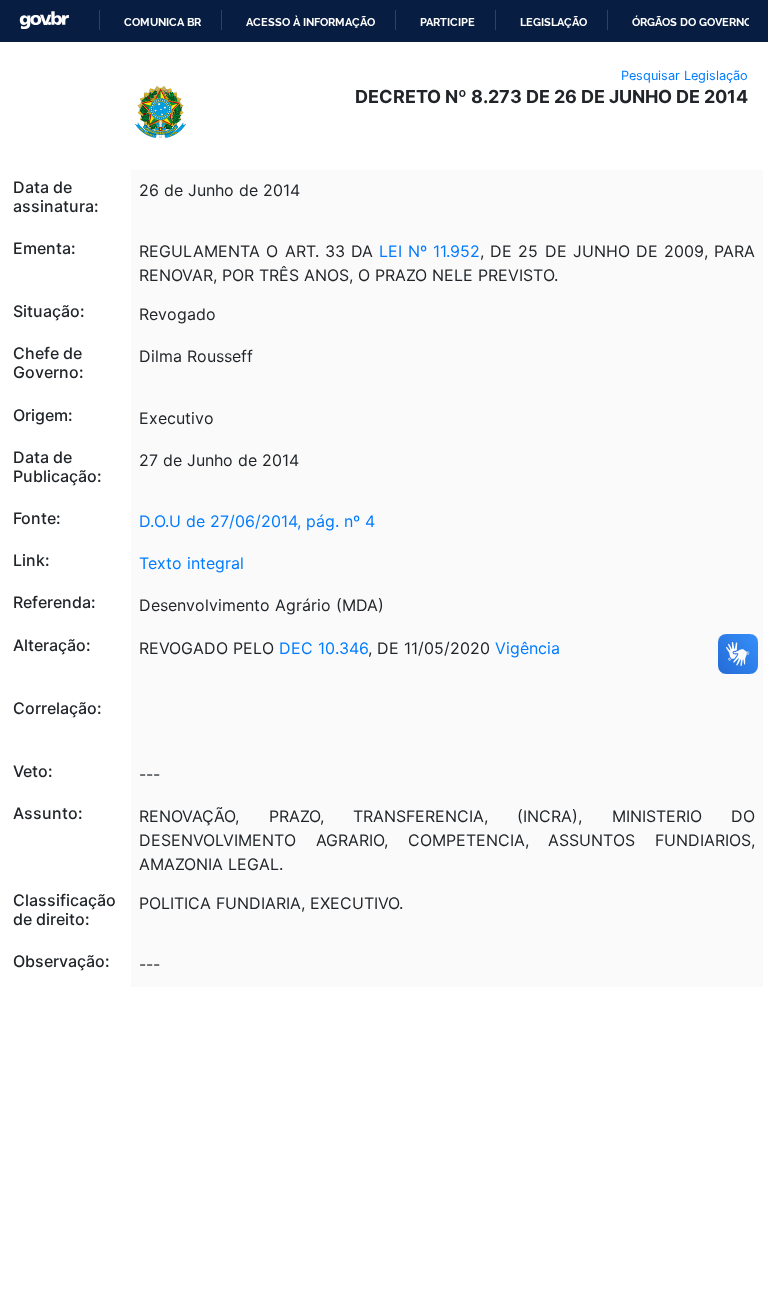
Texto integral (191, 563)
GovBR (44, 20)
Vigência (527, 648)
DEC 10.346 (323, 648)
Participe (447, 22)
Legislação (553, 22)
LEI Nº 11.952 (426, 251)
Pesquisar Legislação (684, 75)
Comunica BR (162, 22)
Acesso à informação (310, 22)
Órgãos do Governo (692, 22)
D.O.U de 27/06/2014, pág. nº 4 (257, 521)
